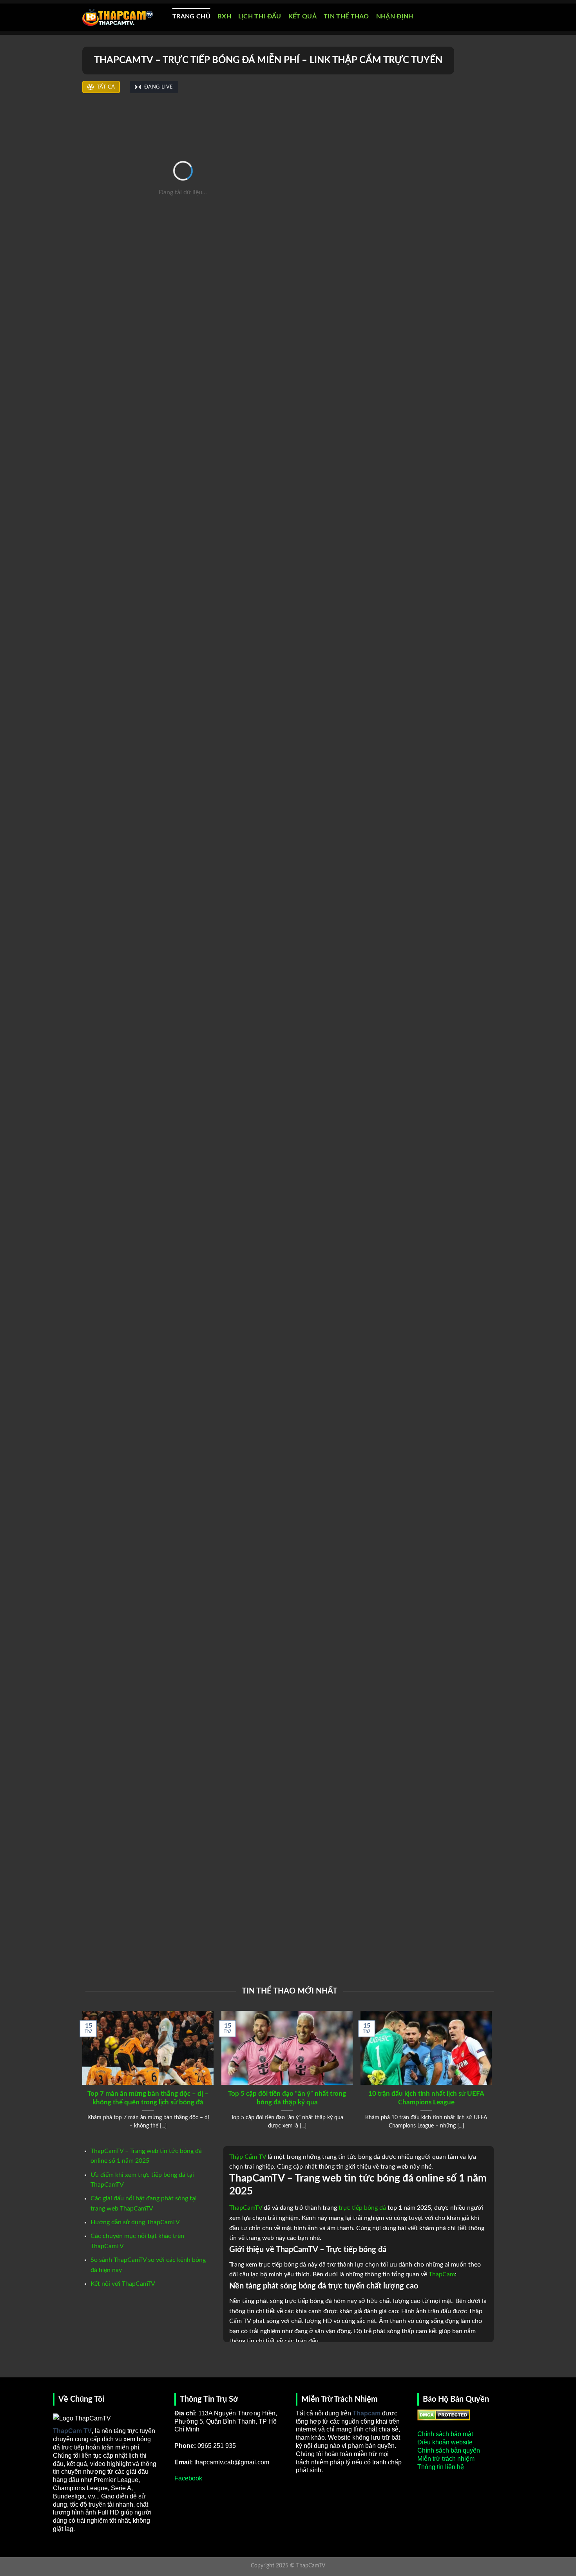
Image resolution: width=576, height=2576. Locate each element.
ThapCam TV (72, 2431)
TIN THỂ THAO (346, 16)
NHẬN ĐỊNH (395, 16)
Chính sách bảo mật (445, 2434)
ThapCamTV (246, 2208)
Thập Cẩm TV (248, 2157)
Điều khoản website (445, 2442)
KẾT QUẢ (302, 16)
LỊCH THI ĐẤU (260, 16)
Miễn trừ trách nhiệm (446, 2459)
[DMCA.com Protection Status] (444, 2414)
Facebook (188, 2478)
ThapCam (442, 2274)
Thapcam (367, 2413)
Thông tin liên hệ (441, 2467)
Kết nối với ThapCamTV (123, 2284)
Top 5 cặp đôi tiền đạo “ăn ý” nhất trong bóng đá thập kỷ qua (287, 2098)
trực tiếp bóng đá (362, 2208)
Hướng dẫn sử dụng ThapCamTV (135, 2222)
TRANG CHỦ (191, 16)
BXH (224, 16)
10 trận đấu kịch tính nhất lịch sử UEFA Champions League (426, 2098)
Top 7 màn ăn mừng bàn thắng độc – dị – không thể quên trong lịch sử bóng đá (148, 2098)
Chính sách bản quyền (449, 2450)
